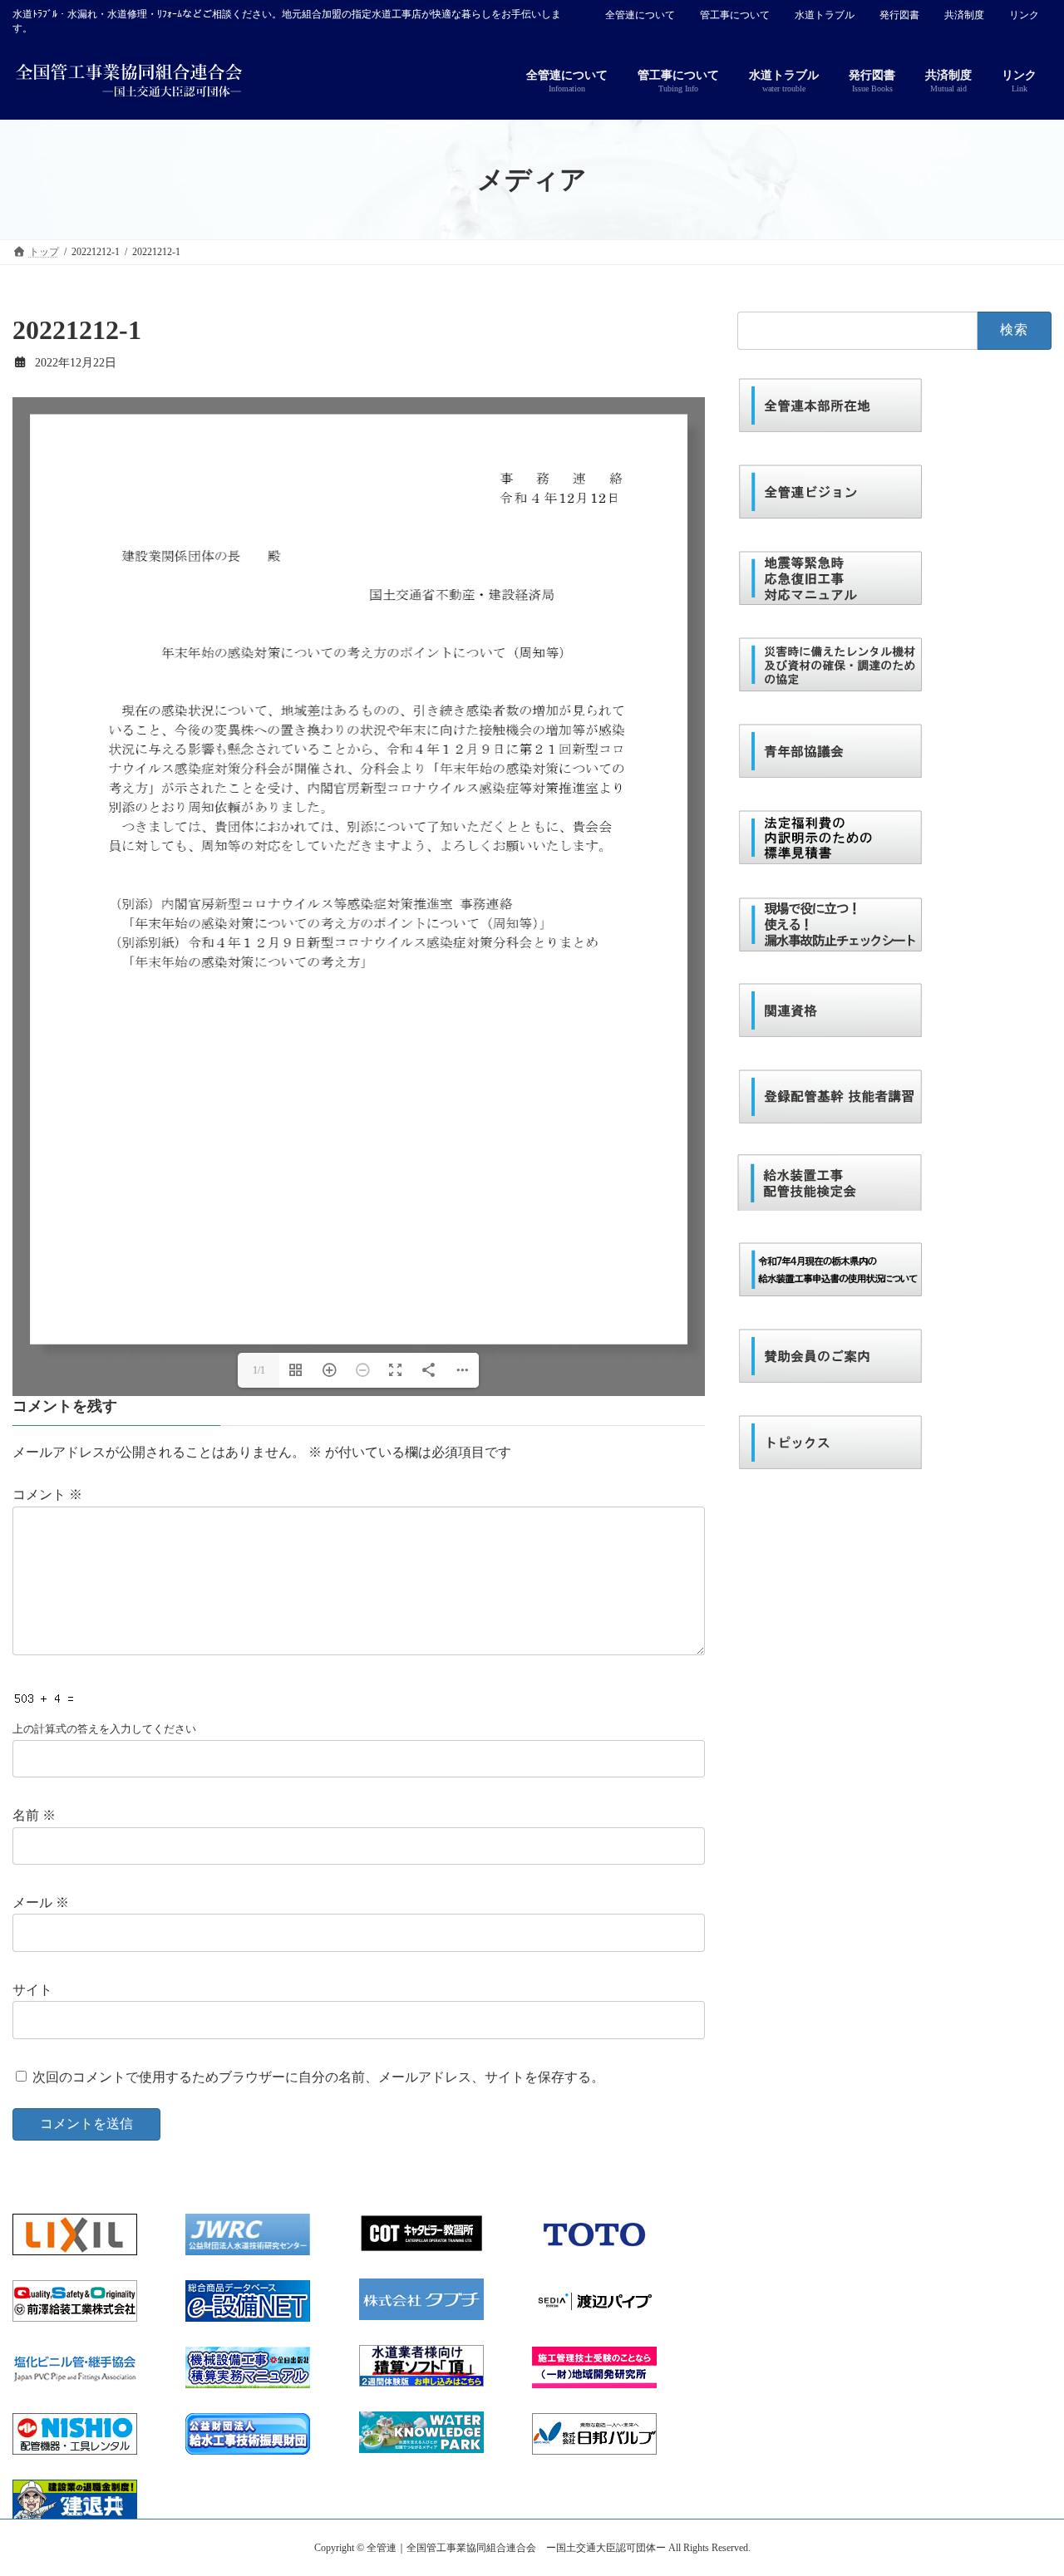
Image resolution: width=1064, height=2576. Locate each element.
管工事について (735, 15)
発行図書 (899, 15)
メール (41, 1903)
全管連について (640, 15)
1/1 (259, 1370)
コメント (47, 1494)
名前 (34, 1815)
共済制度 (964, 15)
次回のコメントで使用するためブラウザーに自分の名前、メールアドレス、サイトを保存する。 (318, 2077)
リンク (1024, 15)
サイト (32, 1990)
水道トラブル (825, 15)
